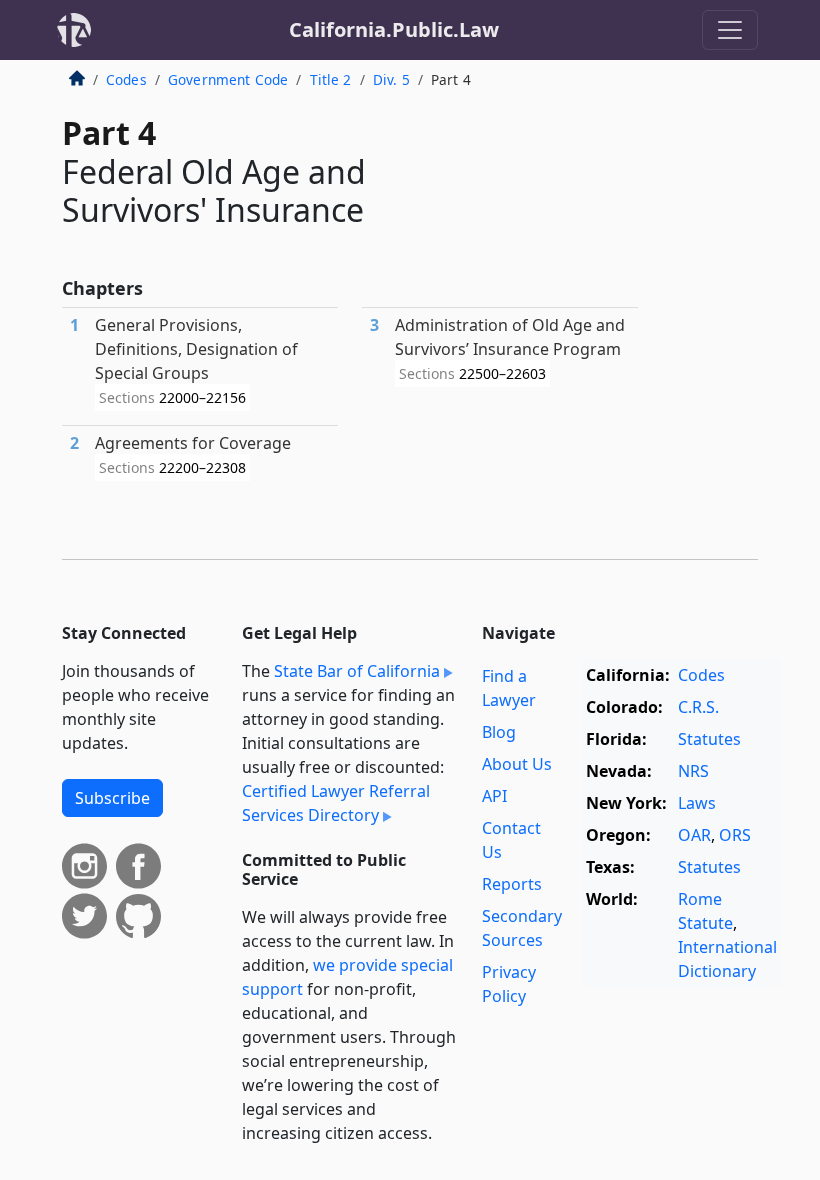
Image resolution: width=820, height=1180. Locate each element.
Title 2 (331, 79)
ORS (735, 835)
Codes (126, 79)
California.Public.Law (394, 29)
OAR (694, 835)
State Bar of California (357, 671)
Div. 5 (391, 79)
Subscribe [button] (112, 798)
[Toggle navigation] (730, 30)
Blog (499, 732)
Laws (697, 803)
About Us (517, 764)
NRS (693, 771)
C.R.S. (698, 707)
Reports (512, 884)
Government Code (228, 79)
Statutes (709, 739)
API (494, 796)
